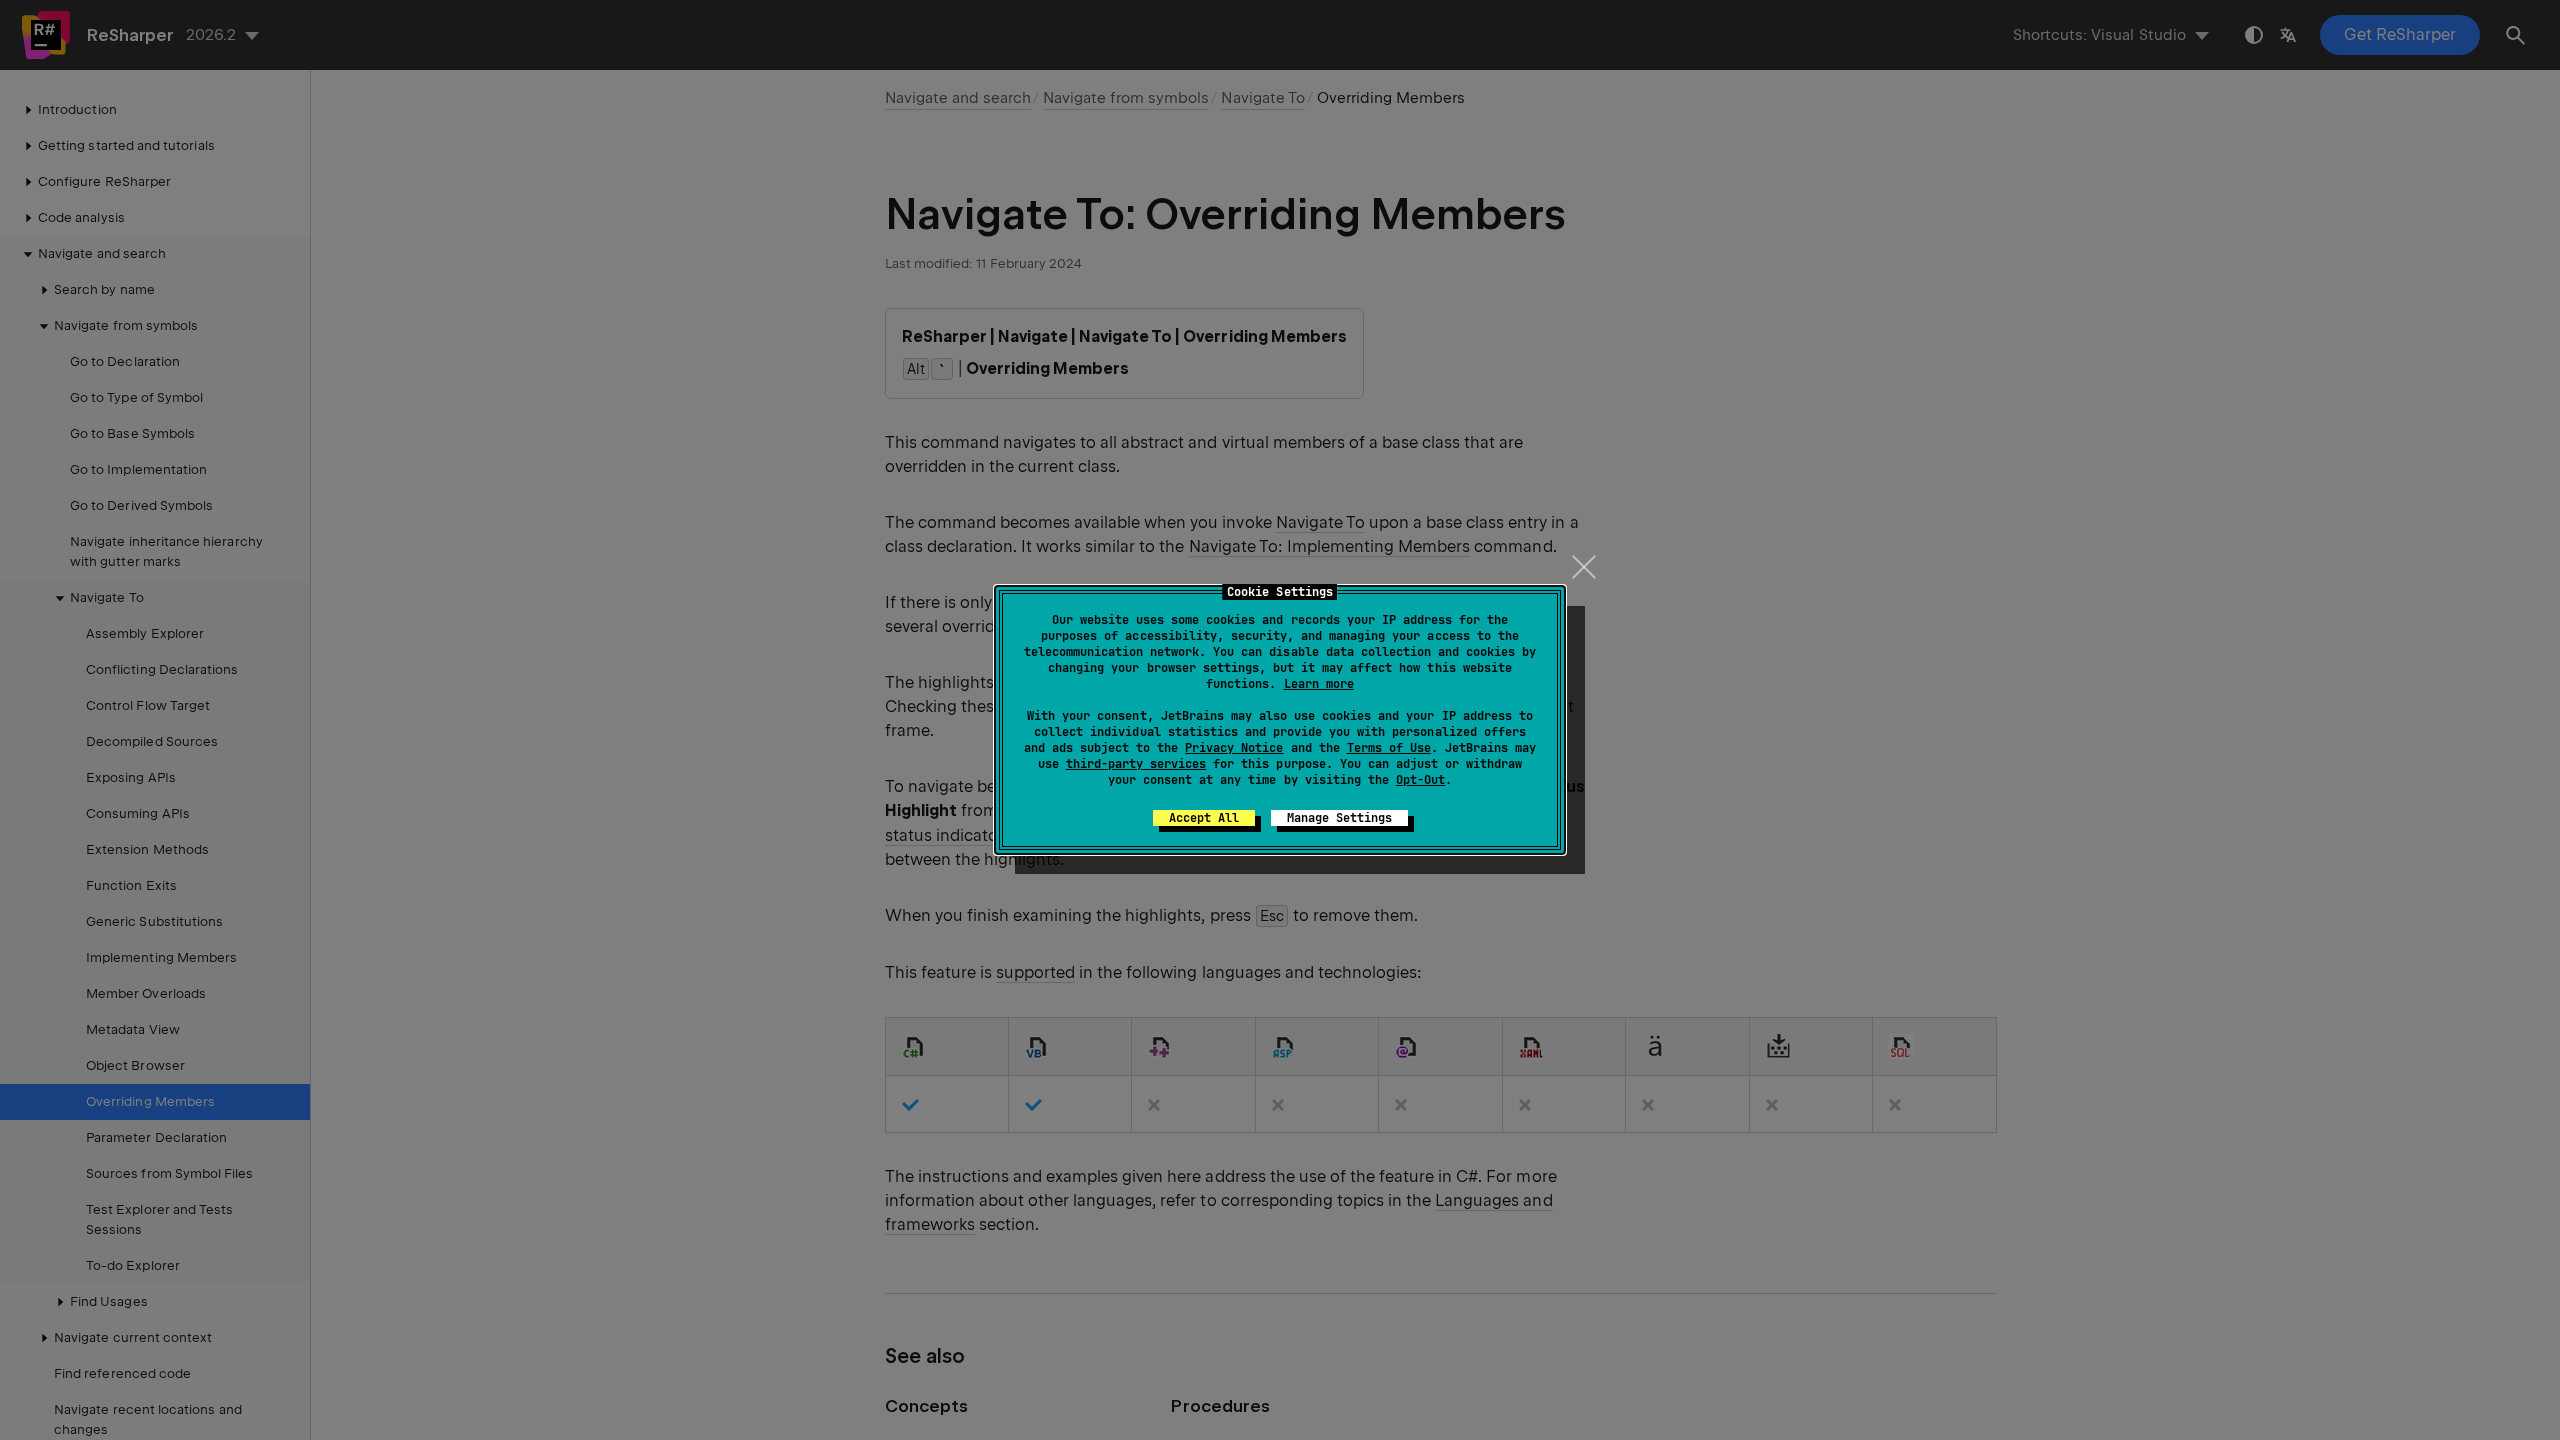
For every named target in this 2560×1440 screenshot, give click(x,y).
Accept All (1204, 818)
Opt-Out (1420, 780)
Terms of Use (1389, 748)
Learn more (1319, 684)
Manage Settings (1339, 818)
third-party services (1136, 764)
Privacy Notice (1234, 748)
